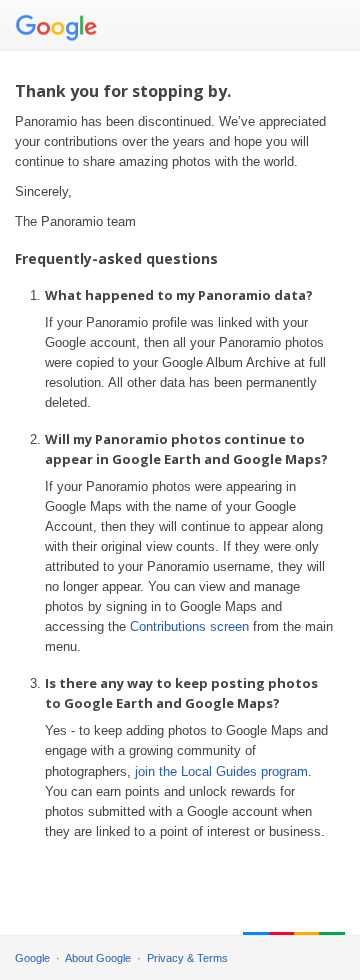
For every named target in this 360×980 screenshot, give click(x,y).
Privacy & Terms (187, 958)
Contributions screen (189, 626)
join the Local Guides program (221, 771)
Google (32, 958)
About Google (98, 958)
